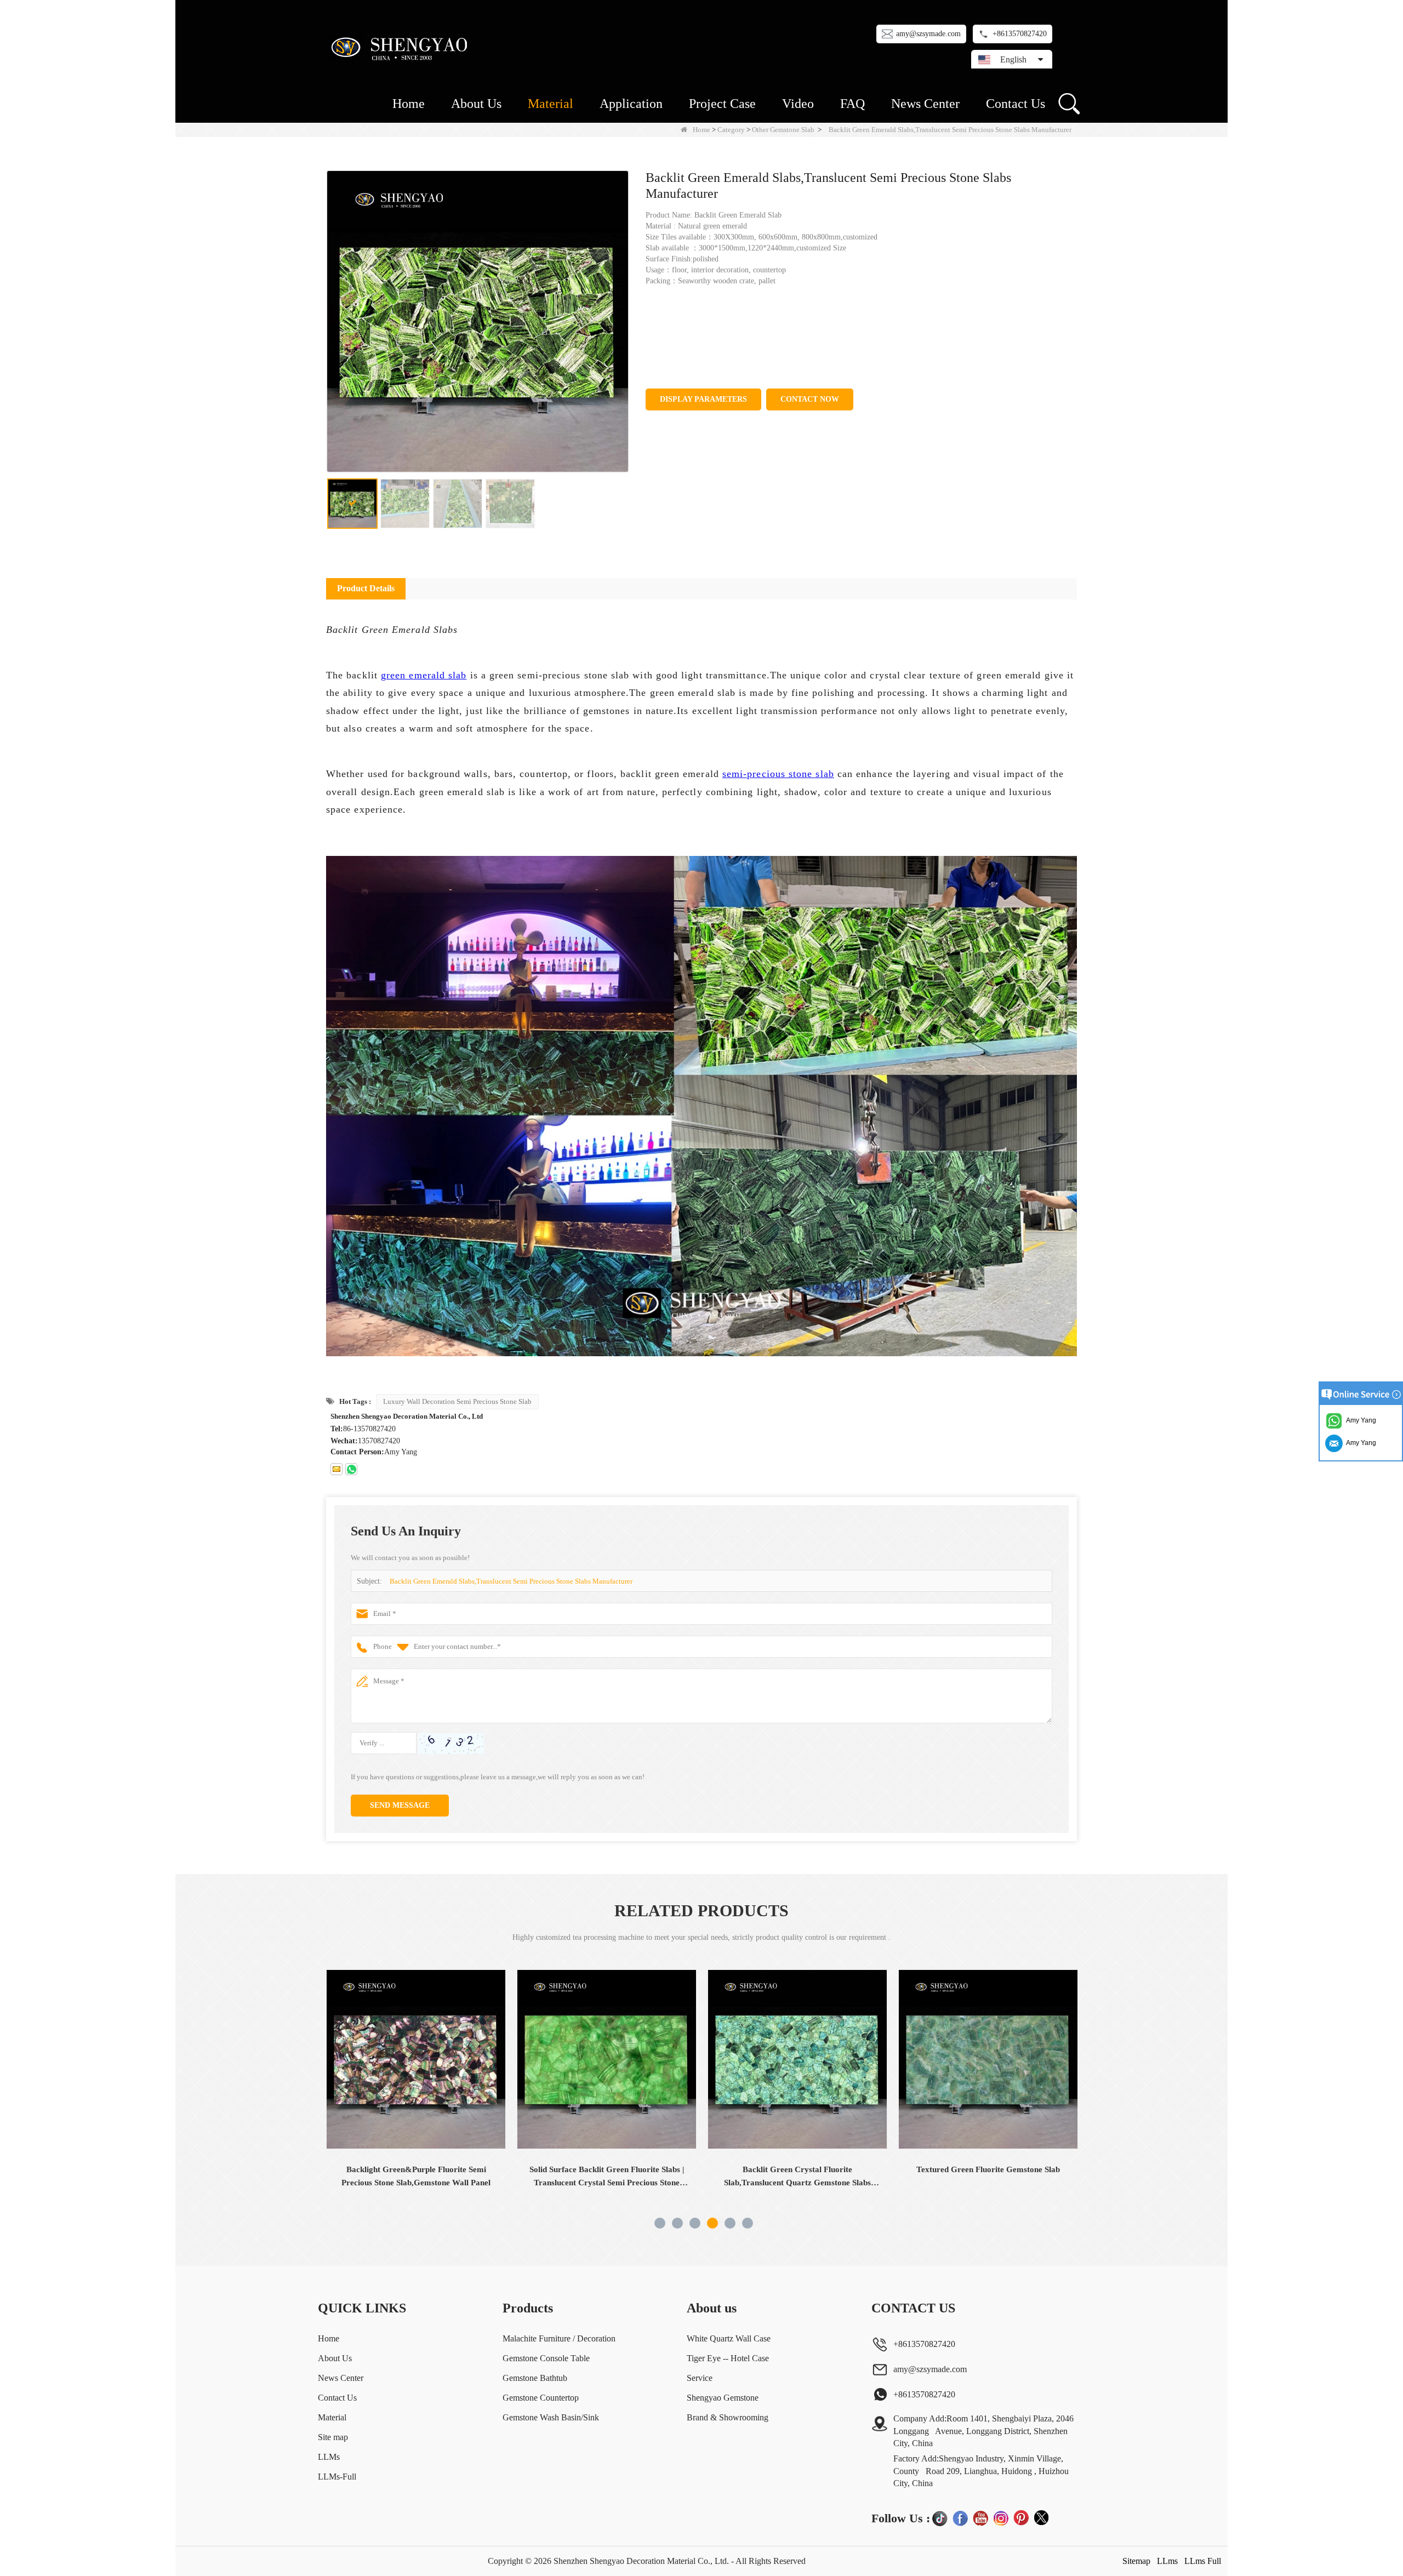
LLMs (329, 2457)
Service (700, 2378)
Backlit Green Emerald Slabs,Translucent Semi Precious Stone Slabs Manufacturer (511, 1581)
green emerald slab (424, 675)
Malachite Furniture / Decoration (559, 2338)
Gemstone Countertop (541, 2398)
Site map (333, 2437)
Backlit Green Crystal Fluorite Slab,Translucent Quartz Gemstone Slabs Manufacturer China (607, 2177)
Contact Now (810, 399)
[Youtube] (980, 2518)
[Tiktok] (940, 2518)
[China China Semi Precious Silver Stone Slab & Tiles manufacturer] (988, 2059)
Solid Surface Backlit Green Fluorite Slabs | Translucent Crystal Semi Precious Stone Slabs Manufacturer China (416, 2177)
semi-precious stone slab (778, 774)
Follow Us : (901, 2518)
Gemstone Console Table (546, 2358)
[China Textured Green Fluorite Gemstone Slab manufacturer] (797, 2059)
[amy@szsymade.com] (337, 1469)
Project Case (722, 104)
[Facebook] (960, 2518)
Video (798, 104)
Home (409, 104)
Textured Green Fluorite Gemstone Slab (797, 2169)
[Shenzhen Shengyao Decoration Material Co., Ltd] (401, 47)
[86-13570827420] (351, 1469)
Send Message (400, 1805)
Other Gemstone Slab (783, 130)
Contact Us (1016, 104)
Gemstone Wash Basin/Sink (551, 2417)
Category (731, 130)
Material (551, 104)
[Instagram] (1001, 2518)
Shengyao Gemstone (723, 2398)
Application (631, 104)
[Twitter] (1041, 2518)
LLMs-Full (337, 2477)
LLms (1167, 2561)
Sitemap (1136, 2561)
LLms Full (1203, 2561)
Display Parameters (703, 399)
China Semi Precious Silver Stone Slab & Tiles (988, 2176)
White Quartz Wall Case (729, 2338)
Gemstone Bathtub (535, 2378)
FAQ (852, 104)
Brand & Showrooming (728, 2417)
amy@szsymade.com (928, 34)
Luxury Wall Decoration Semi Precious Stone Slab (457, 1401)
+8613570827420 (1020, 34)
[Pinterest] (1021, 2518)
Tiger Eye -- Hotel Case (728, 2358)
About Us (476, 104)
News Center (925, 104)
